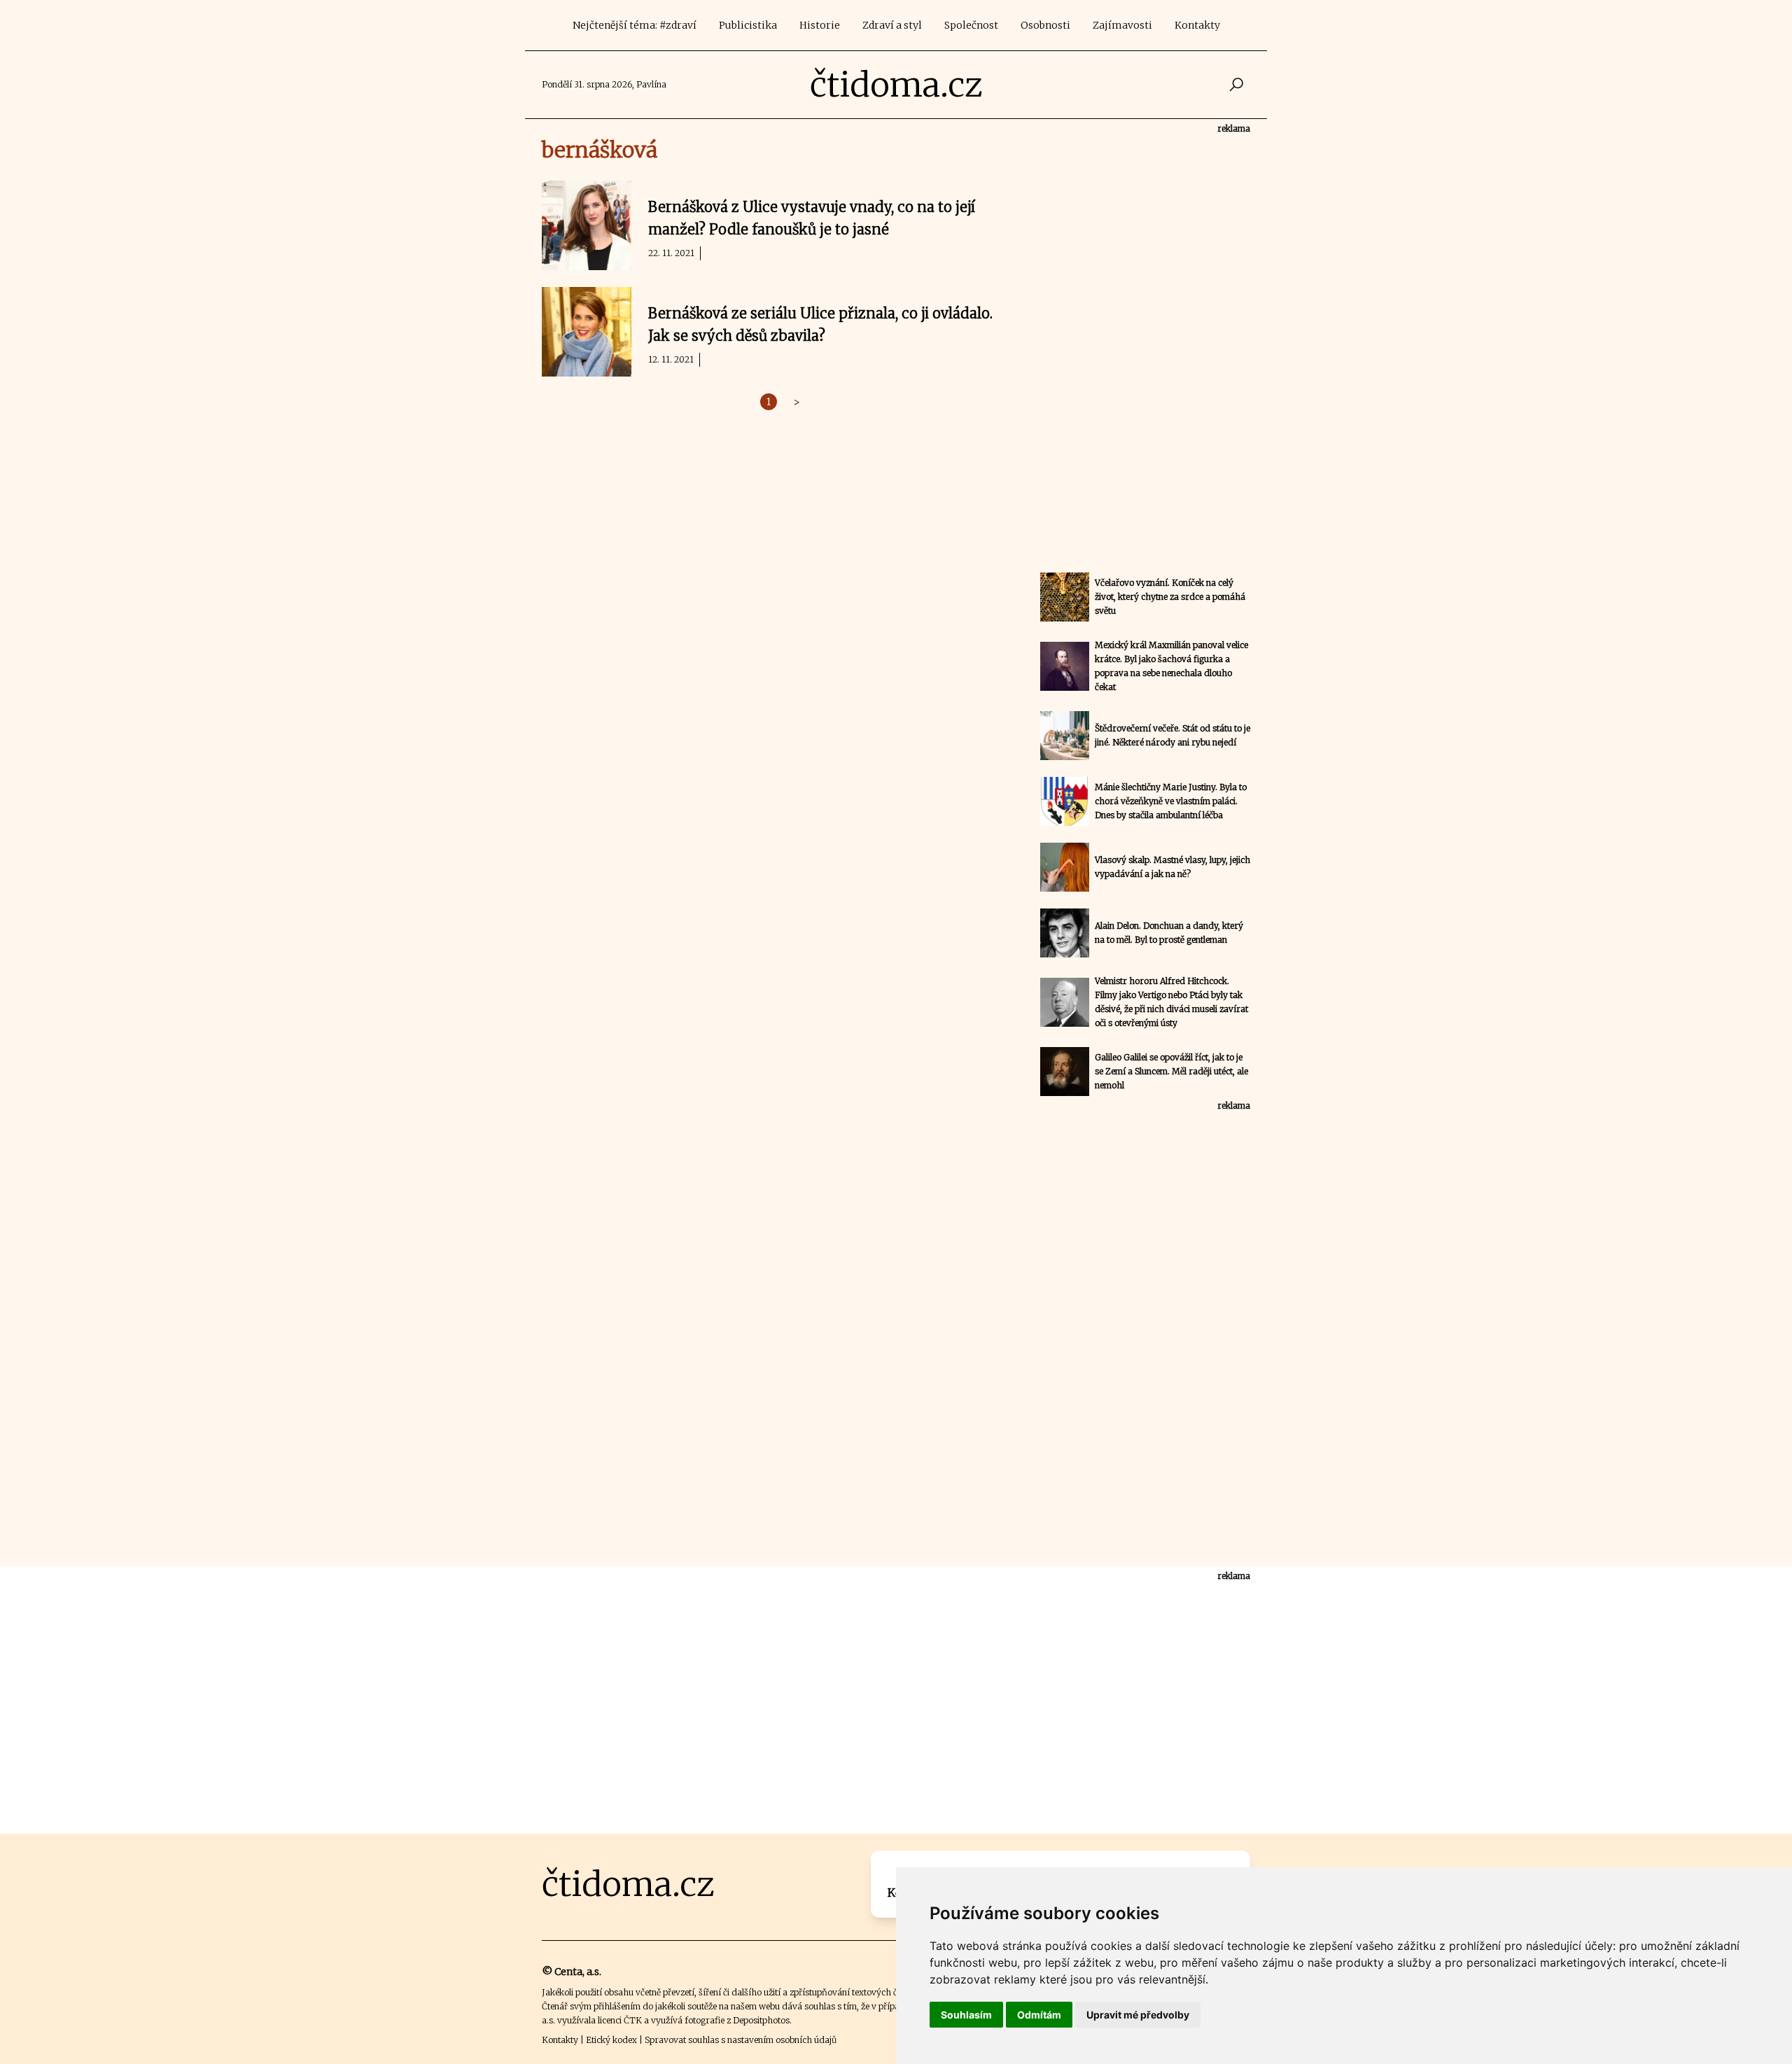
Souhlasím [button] (966, 2015)
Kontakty (1197, 25)
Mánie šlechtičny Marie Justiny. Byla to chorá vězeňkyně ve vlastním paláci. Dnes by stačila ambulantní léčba (1171, 801)
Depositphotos (761, 2020)
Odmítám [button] (1039, 2015)
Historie (820, 25)
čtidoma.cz (896, 85)
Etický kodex (611, 2040)
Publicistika (748, 25)
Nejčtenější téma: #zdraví (635, 25)
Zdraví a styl (892, 25)
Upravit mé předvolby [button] (1138, 2015)
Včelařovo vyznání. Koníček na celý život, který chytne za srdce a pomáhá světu (1170, 597)
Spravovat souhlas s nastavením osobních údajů (741, 2040)
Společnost (971, 25)
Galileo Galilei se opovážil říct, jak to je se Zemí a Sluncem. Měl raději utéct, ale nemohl (1171, 1071)
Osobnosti (1045, 25)
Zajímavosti (1122, 25)
